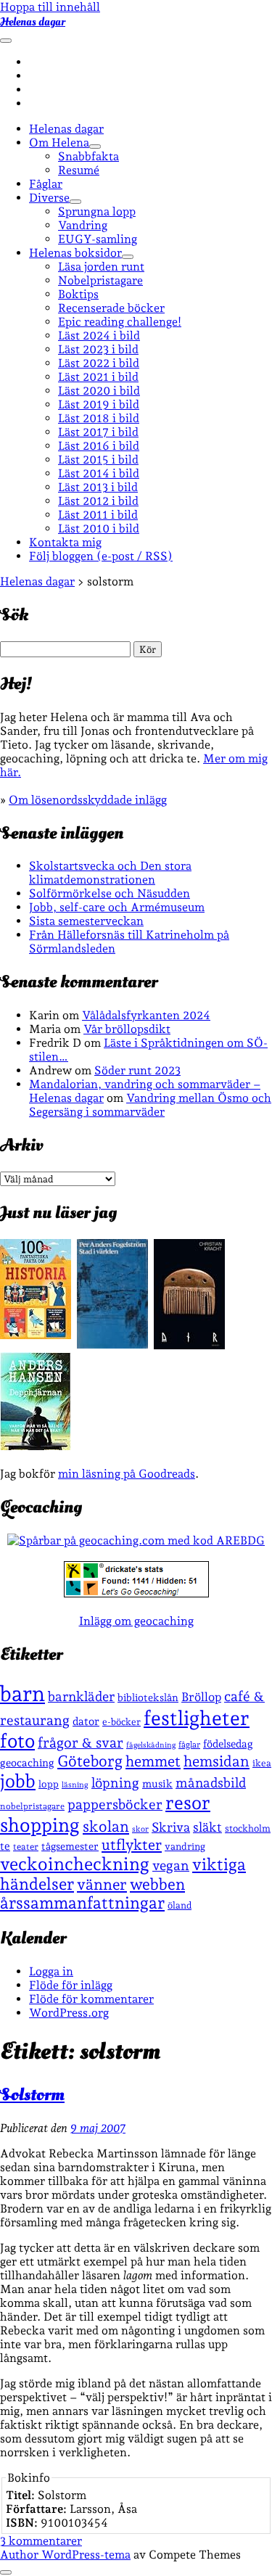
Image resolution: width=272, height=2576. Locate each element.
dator (86, 1721)
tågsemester (70, 1846)
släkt (207, 1827)
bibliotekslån (148, 1698)
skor (140, 1829)
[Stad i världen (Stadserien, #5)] (112, 1345)
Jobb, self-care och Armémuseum (117, 907)
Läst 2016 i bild (99, 446)
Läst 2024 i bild (99, 336)
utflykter (132, 1845)
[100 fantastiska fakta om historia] (36, 1335)
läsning (75, 1785)
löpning (115, 1782)
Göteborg (90, 1761)
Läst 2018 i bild (99, 418)
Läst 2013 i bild (98, 487)
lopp (49, 1784)
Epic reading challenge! (120, 322)
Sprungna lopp (97, 211)
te (5, 1846)
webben (157, 1884)
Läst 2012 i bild (98, 501)
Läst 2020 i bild (99, 391)
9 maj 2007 (98, 2128)
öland (180, 1905)
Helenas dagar (33, 22)
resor (188, 1803)
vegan (171, 1865)
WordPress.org (69, 2013)
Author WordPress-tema (65, 2555)
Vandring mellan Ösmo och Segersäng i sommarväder (150, 1105)
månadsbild (211, 1783)
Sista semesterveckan (86, 921)
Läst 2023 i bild (98, 349)
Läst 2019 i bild (99, 404)
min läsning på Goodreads (127, 1474)
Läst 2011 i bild (98, 515)
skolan (106, 1826)
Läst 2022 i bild (99, 363)
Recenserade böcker (111, 308)
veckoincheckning (75, 1864)
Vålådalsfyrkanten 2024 (146, 1015)
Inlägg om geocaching (136, 1621)
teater (26, 1847)
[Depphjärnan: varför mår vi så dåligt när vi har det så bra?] (36, 1446)
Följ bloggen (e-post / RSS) (101, 556)
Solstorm (32, 2095)
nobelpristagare (32, 1806)
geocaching (27, 1762)
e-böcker (121, 1722)
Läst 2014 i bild (99, 473)
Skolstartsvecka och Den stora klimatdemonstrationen (110, 873)
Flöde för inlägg (71, 1985)
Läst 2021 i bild (98, 377)
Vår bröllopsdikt (127, 1029)
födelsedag (228, 1744)
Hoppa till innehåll (50, 7)
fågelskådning (151, 1745)
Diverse (49, 198)
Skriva (171, 1827)
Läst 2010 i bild (99, 528)
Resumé (79, 170)
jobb (18, 1781)
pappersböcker (115, 1804)
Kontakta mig (65, 542)
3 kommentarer (41, 2541)
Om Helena (59, 143)
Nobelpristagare (100, 280)
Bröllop (201, 1697)
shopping (40, 1825)
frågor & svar (81, 1743)
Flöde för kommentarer (91, 1999)
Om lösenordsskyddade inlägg (88, 800)
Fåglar (46, 184)
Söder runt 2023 (137, 1070)
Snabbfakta (88, 156)
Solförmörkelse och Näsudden (110, 893)
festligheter (197, 1718)
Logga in (51, 1971)
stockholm (248, 1828)
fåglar (189, 1745)
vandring (185, 1846)
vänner (102, 1884)
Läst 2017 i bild (98, 432)
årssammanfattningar (82, 1903)
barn (22, 1694)
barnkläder (81, 1696)
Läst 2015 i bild (98, 460)
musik (157, 1783)
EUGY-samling (98, 239)
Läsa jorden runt (101, 267)
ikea (262, 1763)
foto (17, 1741)
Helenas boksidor (75, 253)
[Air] (189, 1345)
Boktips (78, 294)
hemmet (153, 1761)
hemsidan (217, 1761)
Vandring (83, 225)
